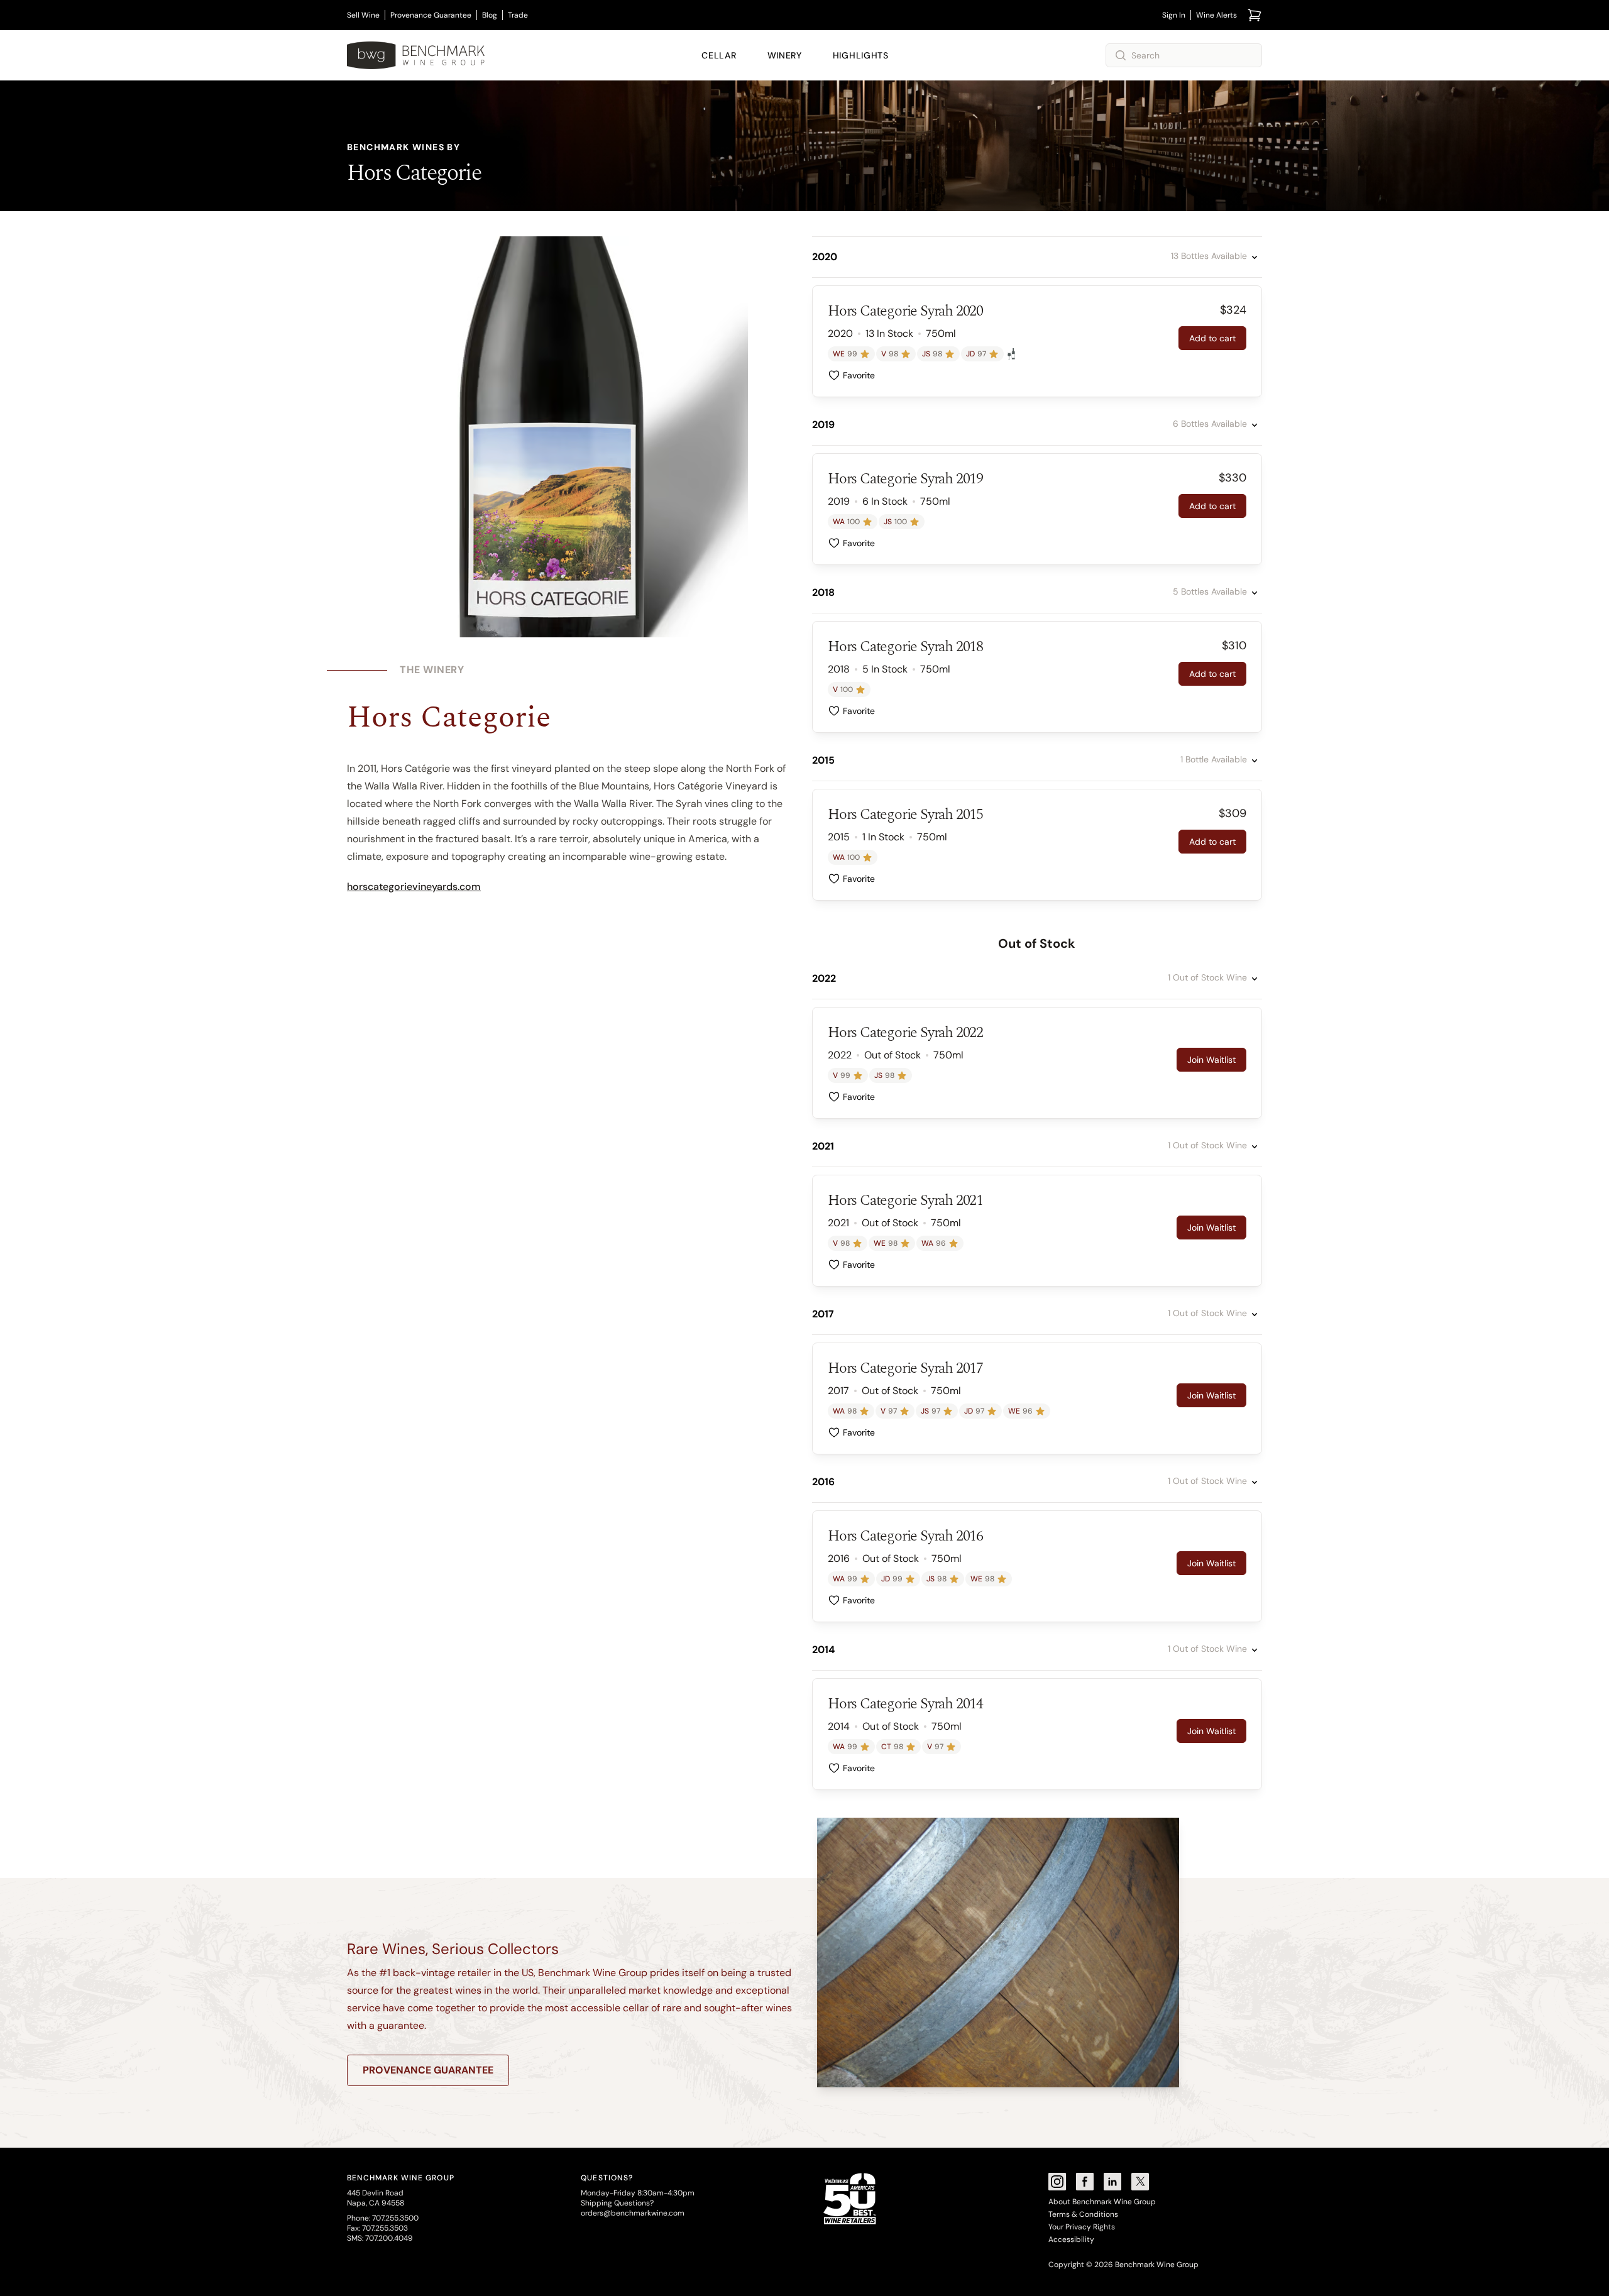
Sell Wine (363, 15)
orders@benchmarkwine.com (633, 2213)
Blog (490, 15)
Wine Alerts (1216, 15)
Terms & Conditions (1083, 2214)
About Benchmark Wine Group (1102, 2202)
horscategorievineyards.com (414, 887)
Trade (518, 15)
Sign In (1174, 15)
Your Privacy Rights (1082, 2227)
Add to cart (1212, 338)
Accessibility (1071, 2239)
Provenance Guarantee (431, 15)
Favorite (859, 375)
